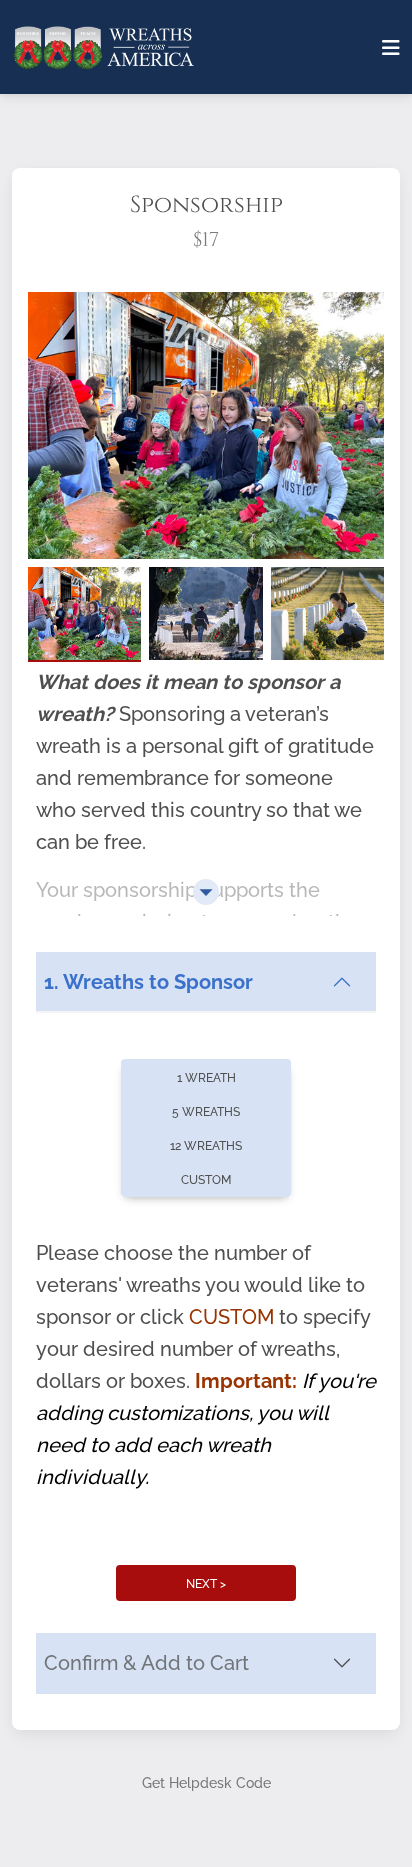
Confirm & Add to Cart (146, 1663)
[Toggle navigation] (391, 48)
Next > (206, 1584)
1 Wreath (206, 1078)
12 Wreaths (206, 1146)
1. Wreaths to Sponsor (148, 982)
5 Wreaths (206, 1112)
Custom (206, 1180)
